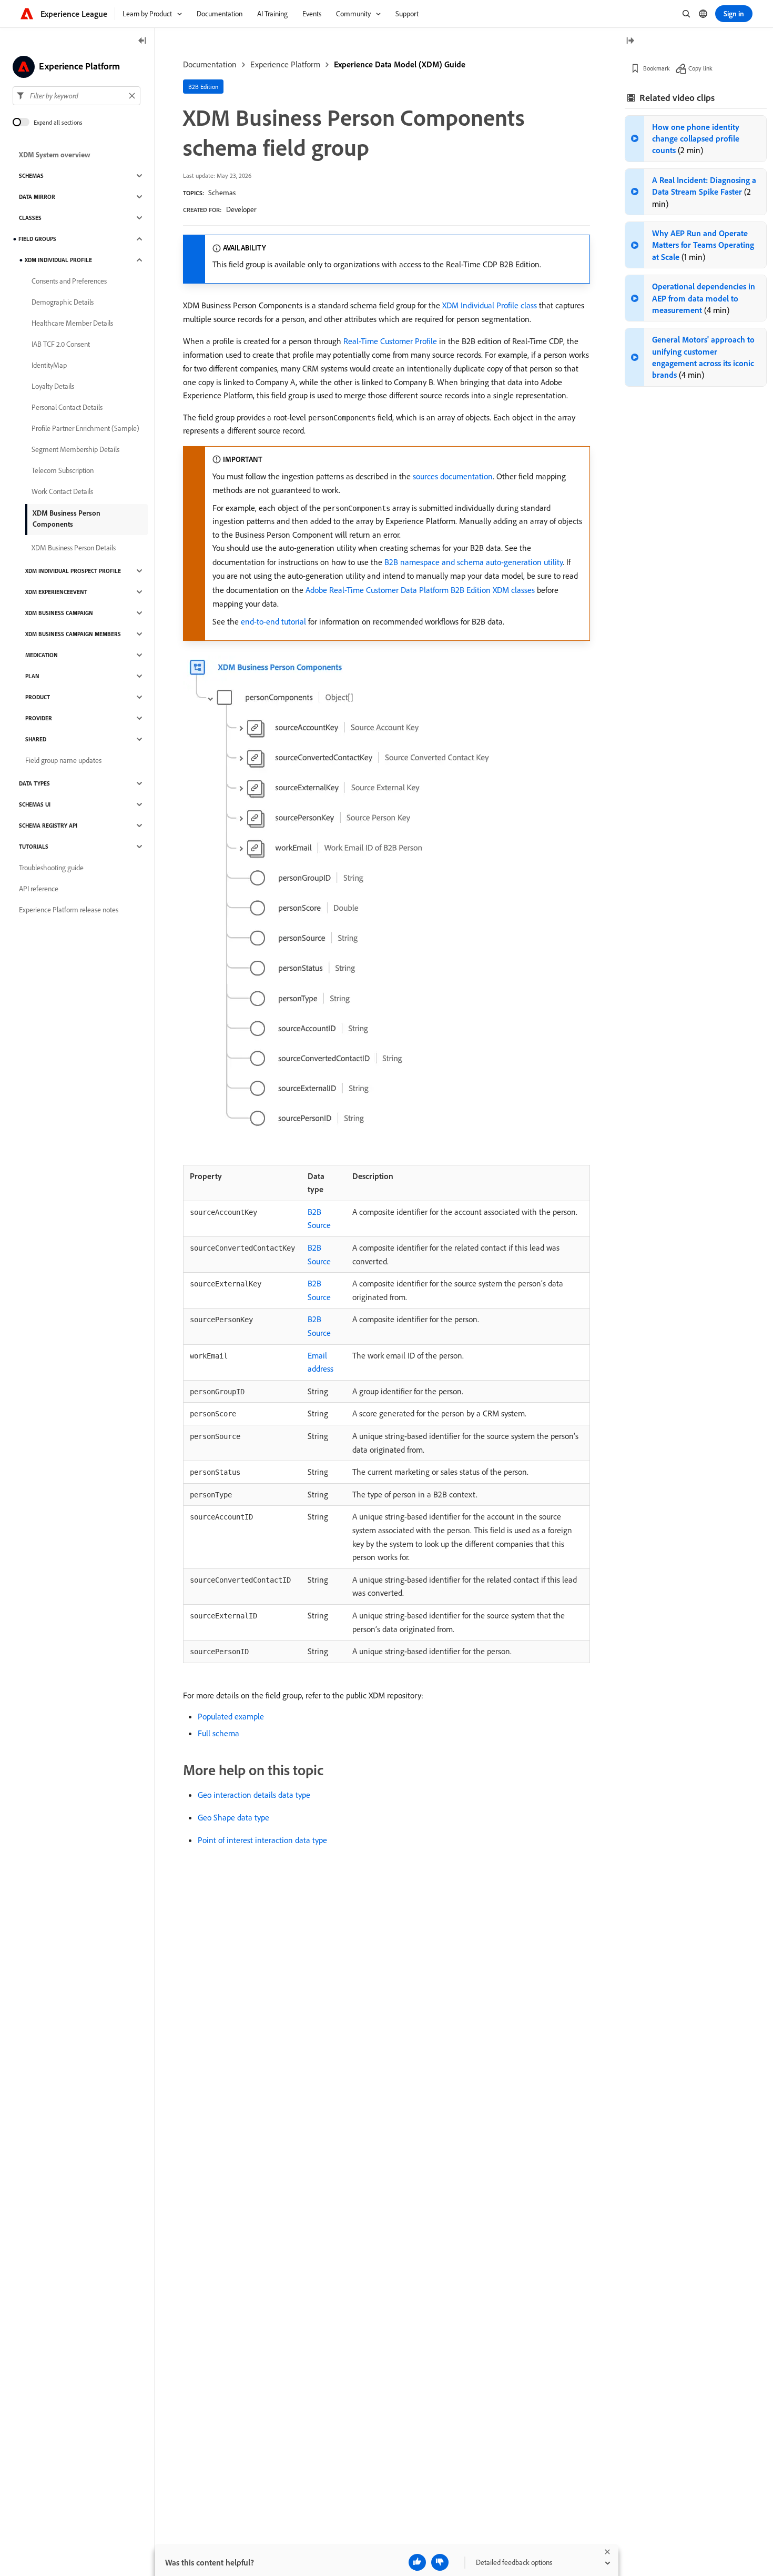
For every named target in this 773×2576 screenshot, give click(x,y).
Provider (39, 718)
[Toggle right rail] (630, 41)
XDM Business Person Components (67, 519)
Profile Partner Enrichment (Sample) (85, 428)
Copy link (700, 68)
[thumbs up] (417, 2562)
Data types (34, 783)
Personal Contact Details (67, 407)
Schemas (222, 193)
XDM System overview (55, 155)
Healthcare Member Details (72, 323)
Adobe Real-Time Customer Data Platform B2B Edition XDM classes (420, 590)
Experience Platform (285, 64)
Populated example (231, 1716)
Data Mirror (37, 197)
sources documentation (453, 476)
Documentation (210, 64)
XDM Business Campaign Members (73, 634)
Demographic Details (63, 302)
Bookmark (657, 68)
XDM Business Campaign (59, 613)
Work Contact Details (62, 491)
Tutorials (34, 847)
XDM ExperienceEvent (56, 592)
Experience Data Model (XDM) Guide (400, 64)
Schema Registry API (48, 826)
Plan (32, 676)
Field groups (37, 239)
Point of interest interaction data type (262, 1840)
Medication (42, 655)
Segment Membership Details (75, 449)
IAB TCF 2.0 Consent (61, 344)
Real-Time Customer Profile (390, 341)
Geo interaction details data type (254, 1795)
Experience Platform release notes (69, 910)
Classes (30, 218)
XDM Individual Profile (58, 260)
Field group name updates (63, 760)
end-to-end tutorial (273, 621)
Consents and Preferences (69, 281)
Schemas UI (35, 804)
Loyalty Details (53, 386)
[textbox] (77, 96)
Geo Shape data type (233, 1817)
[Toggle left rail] (143, 41)
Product (38, 697)
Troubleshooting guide (51, 868)
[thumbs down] (440, 2562)
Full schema (218, 1733)
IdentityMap (49, 365)
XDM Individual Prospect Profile (73, 571)
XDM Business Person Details (74, 548)
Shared (36, 739)
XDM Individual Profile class (490, 305)
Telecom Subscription (63, 470)
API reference (39, 889)
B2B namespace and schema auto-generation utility (474, 562)
